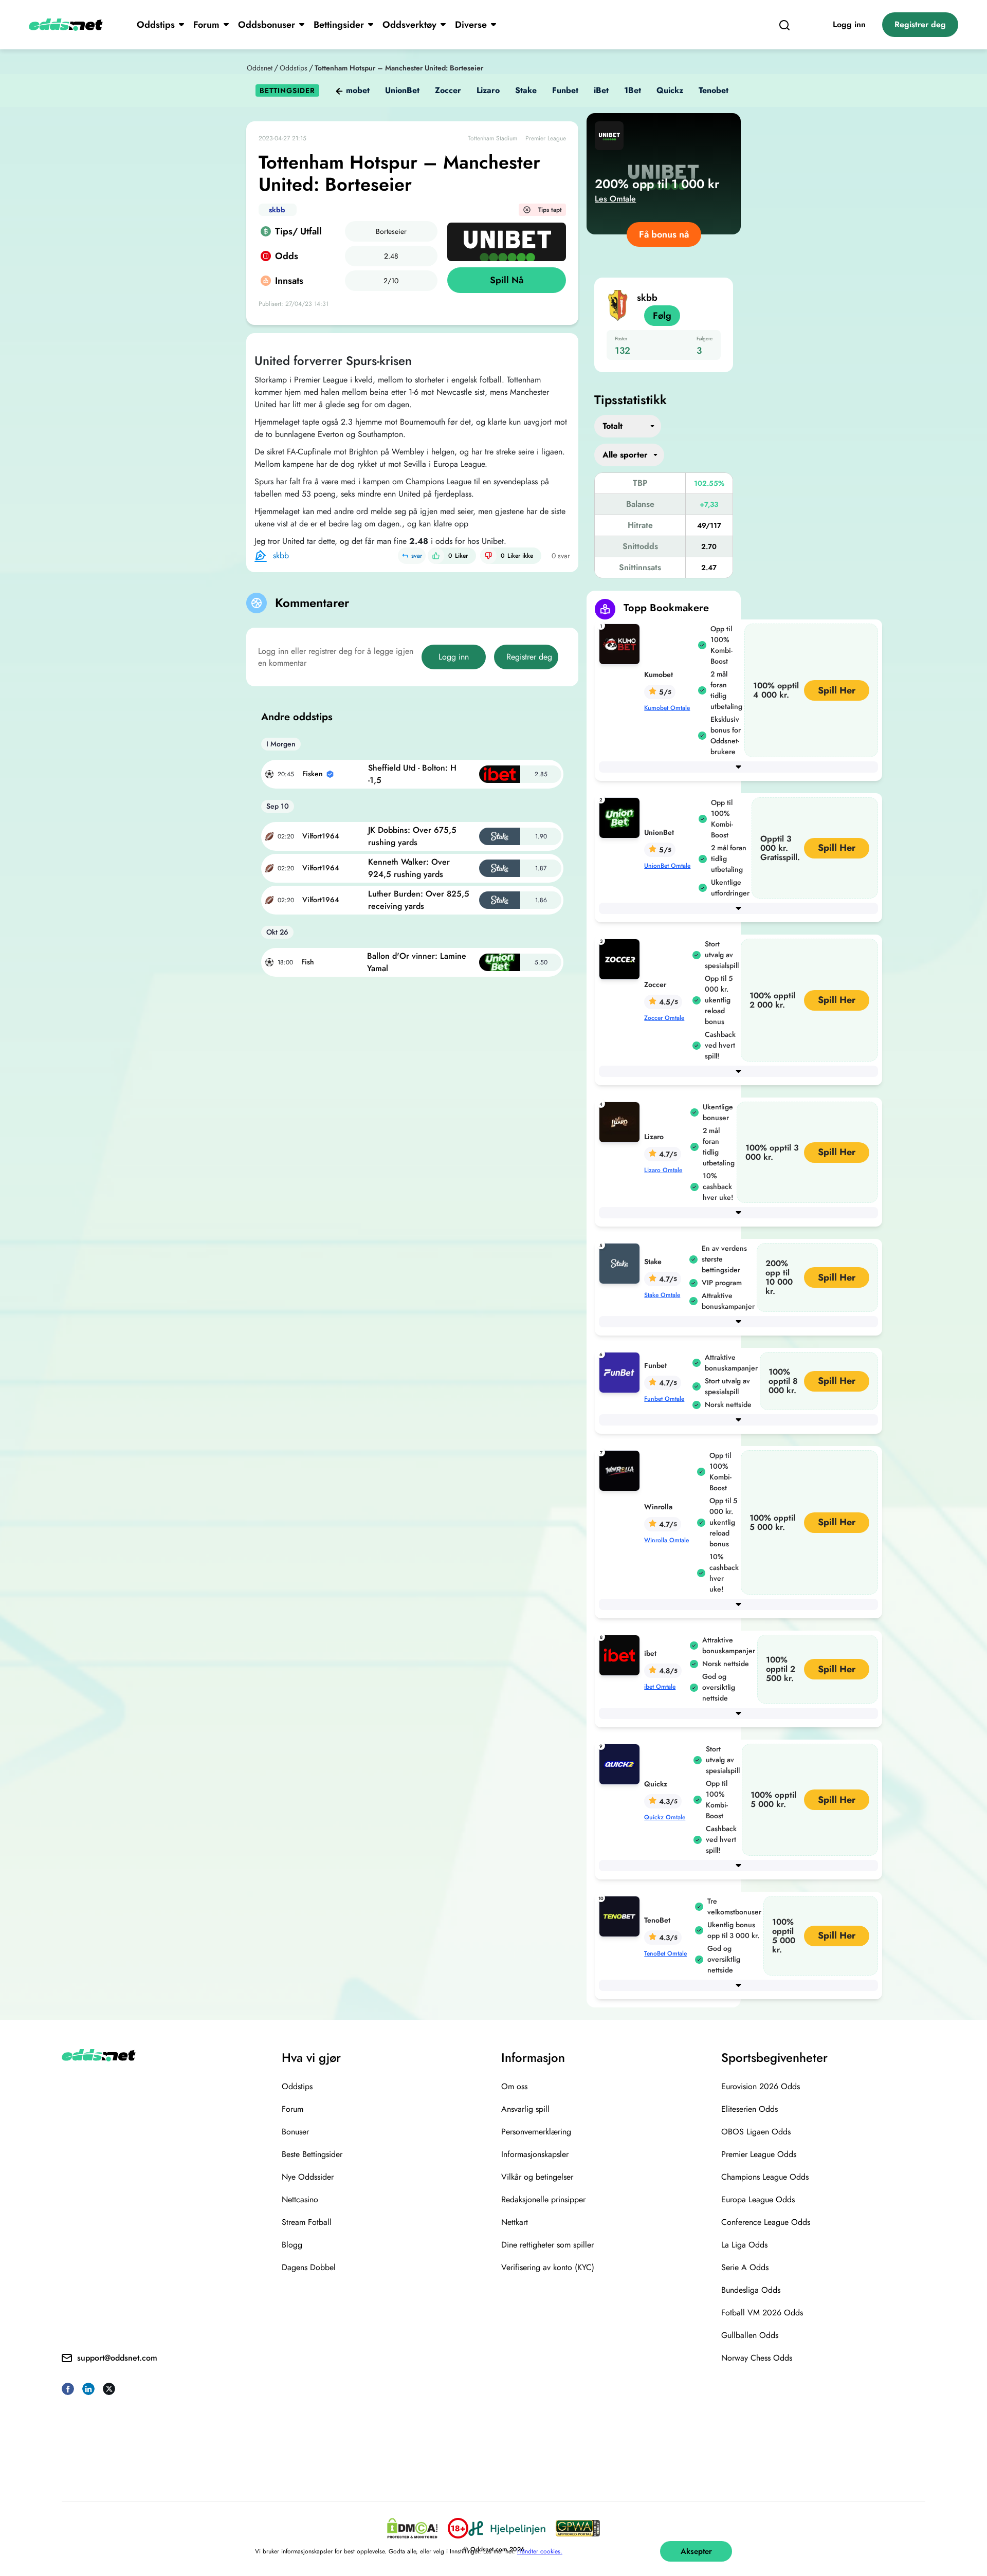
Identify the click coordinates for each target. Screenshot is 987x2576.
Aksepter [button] (696, 2551)
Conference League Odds (766, 2222)
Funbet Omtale (664, 1399)
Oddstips (156, 25)
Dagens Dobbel (309, 2267)
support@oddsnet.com (117, 2358)
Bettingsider (339, 25)
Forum (206, 25)
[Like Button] (436, 556)
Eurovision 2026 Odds (761, 2086)
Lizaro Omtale (663, 1170)
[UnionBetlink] (622, 817)
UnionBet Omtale (667, 866)
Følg (662, 316)
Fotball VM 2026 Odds (762, 2313)
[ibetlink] (622, 1655)
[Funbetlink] (622, 1372)
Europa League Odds (758, 2199)
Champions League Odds (765, 2177)
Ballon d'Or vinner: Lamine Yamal (417, 962)
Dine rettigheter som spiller (547, 2245)
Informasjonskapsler (535, 2154)
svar (417, 556)
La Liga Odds (744, 2245)
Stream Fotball (307, 2222)
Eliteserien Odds (750, 2109)
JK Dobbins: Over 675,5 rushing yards (412, 836)
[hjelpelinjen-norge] (507, 2528)
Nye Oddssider (308, 2177)
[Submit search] (784, 25)
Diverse (471, 25)
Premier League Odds (759, 2154)
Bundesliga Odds (751, 2290)
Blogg (292, 2245)
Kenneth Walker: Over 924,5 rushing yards (409, 868)
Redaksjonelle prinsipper (543, 2199)
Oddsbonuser (267, 25)
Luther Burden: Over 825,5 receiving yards (419, 900)
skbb (277, 210)
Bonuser (295, 2132)
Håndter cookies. (540, 2551)
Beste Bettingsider (312, 2154)
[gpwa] (578, 2528)
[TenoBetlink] (622, 1916)
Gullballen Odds (750, 2335)
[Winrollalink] (622, 1470)
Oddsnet (260, 68)
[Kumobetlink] (622, 643)
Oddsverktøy (409, 25)
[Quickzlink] (622, 1764)
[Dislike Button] (488, 556)
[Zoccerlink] (622, 958)
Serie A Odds (745, 2267)
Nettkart (515, 2222)
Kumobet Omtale (667, 708)
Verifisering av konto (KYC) (548, 2267)
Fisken (313, 774)
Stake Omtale (662, 1295)
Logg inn (849, 24)
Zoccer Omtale (664, 1018)
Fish (308, 962)
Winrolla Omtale (666, 1540)
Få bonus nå (664, 234)
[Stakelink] (622, 1263)
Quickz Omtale (665, 1817)
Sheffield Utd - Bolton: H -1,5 (412, 774)
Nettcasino (300, 2199)
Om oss (514, 2086)
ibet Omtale (660, 1687)
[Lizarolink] (622, 1121)
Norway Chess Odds (757, 2358)
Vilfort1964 (321, 836)
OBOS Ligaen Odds (756, 2132)
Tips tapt (550, 210)
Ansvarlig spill (525, 2109)
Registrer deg (920, 24)
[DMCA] (412, 2528)
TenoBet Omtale (665, 1953)
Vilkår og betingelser (537, 2177)
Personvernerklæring (536, 2132)
